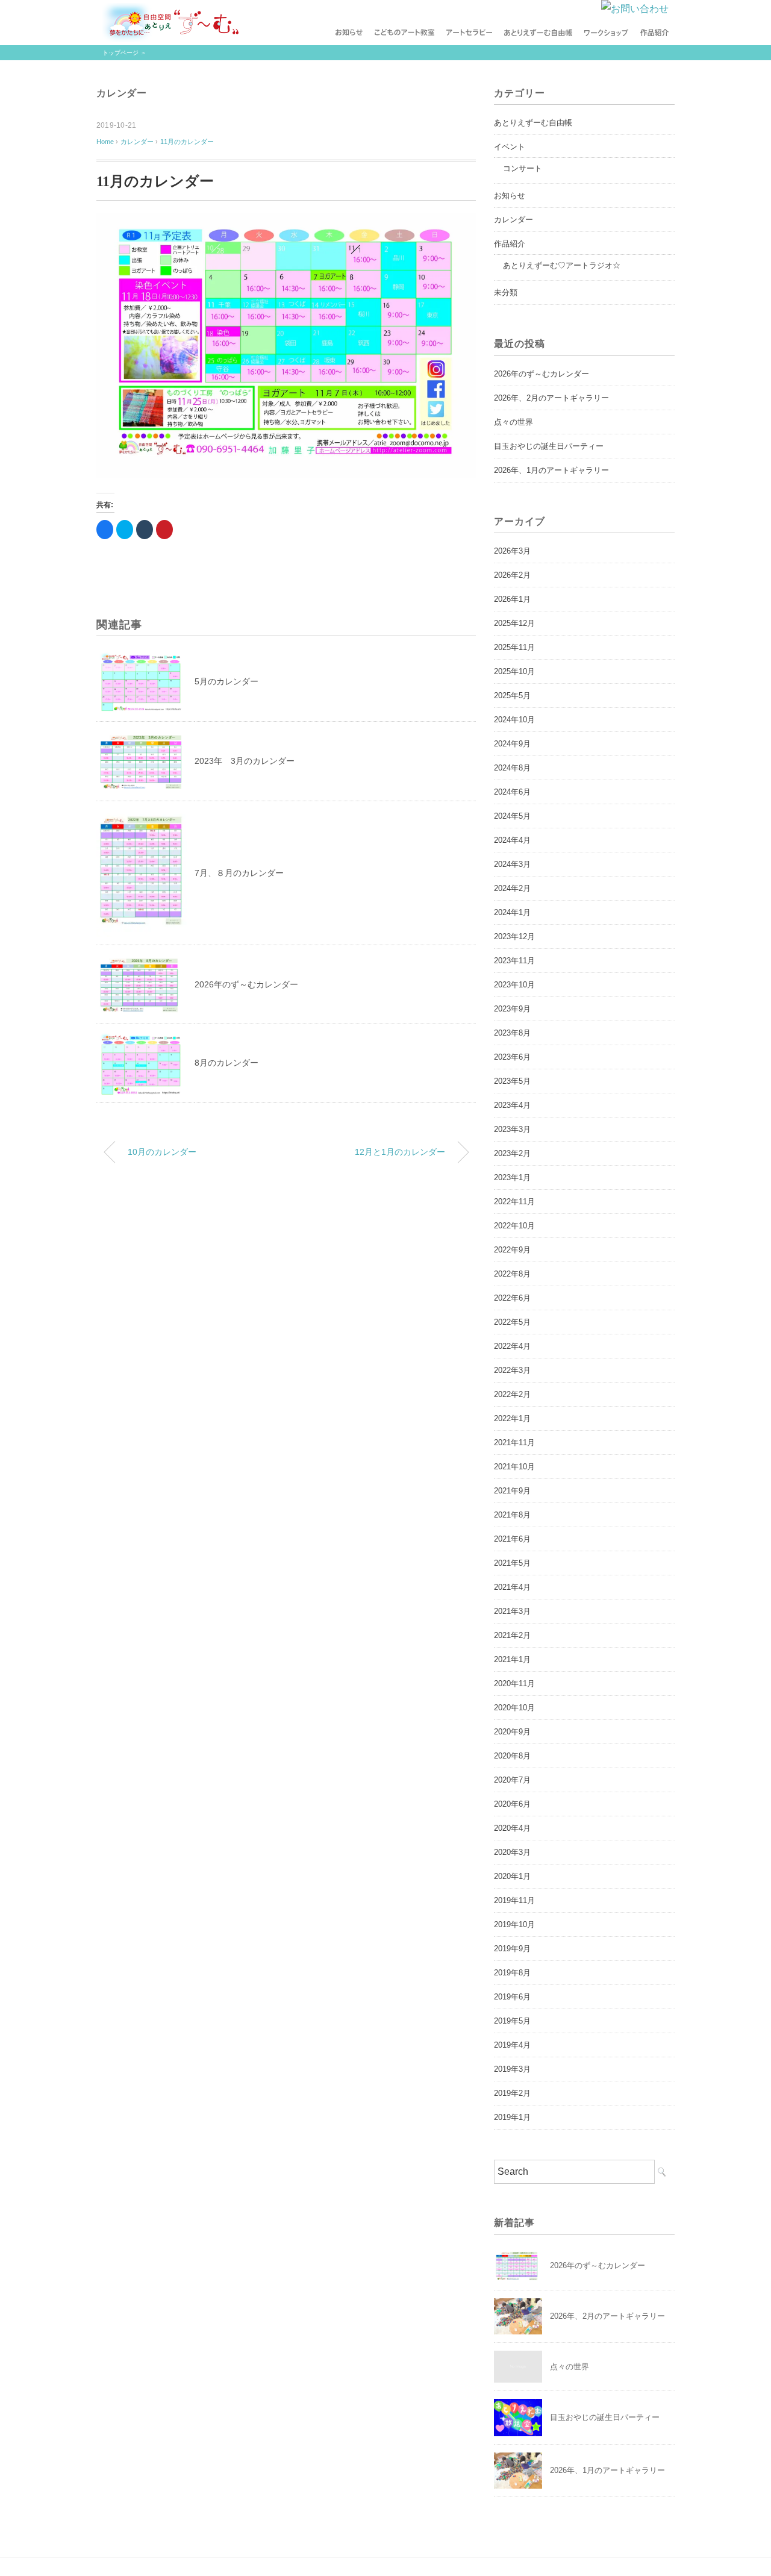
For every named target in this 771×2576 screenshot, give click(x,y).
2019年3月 (512, 2069)
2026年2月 (512, 575)
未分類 (506, 292)
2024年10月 (514, 720)
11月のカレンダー (187, 142)
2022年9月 (512, 1250)
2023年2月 (512, 1153)
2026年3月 (512, 551)
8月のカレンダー (226, 1063)
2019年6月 (512, 1997)
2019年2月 (512, 2093)
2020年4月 (512, 1828)
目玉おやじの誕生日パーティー (549, 446)
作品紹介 (510, 244)
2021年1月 (512, 1659)
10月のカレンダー (162, 1152)
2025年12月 (514, 623)
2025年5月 (512, 696)
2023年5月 (512, 1081)
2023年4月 (512, 1105)
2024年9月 (512, 744)
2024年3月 (512, 864)
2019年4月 (512, 2045)
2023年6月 (512, 1057)
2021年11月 (514, 1443)
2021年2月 (512, 1635)
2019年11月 (514, 1900)
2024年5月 (512, 816)
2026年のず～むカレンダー (246, 984)
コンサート (523, 168)
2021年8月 (512, 1515)
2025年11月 (514, 647)
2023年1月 (512, 1177)
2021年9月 (512, 1491)
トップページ (120, 53)
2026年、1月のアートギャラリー (551, 470)
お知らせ (510, 195)
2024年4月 (512, 840)
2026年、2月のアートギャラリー (551, 398)
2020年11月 (514, 1683)
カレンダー (122, 93)
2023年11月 (514, 961)
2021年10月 (514, 1467)
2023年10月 (514, 985)
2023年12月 (514, 936)
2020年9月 (512, 1732)
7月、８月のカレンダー (239, 873)
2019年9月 (512, 1949)
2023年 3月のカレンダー (245, 761)
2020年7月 (512, 1780)
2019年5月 (512, 2021)
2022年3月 (512, 1370)
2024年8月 (512, 768)
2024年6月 (512, 792)
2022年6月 (512, 1298)
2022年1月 (512, 1418)
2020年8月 (512, 1756)
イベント (510, 147)
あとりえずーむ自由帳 (533, 123)
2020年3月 (512, 1852)
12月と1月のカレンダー (400, 1152)
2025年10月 (514, 671)
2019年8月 (512, 1973)
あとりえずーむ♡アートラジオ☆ (562, 265)
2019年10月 (514, 1924)
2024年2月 (512, 888)
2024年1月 (512, 912)
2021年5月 (512, 1563)
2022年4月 (512, 1346)
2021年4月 (512, 1587)
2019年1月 (512, 2117)
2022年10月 (514, 1226)
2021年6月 (512, 1539)
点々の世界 (513, 422)
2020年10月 (514, 1708)
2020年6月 (512, 1804)
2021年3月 (512, 1611)
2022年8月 (512, 1274)
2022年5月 (512, 1322)
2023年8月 (512, 1033)
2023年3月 (512, 1129)
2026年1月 (512, 599)
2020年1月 (512, 1876)
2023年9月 (512, 1009)
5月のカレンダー (226, 681)
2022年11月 (514, 1202)
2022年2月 (512, 1394)
